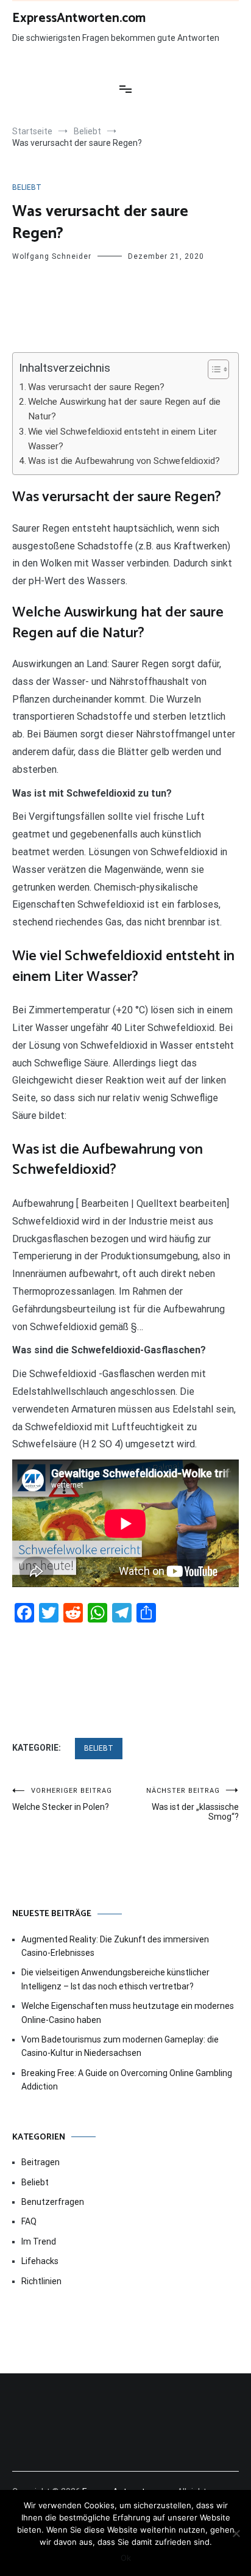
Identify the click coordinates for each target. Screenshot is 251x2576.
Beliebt (27, 187)
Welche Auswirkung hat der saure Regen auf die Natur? (124, 409)
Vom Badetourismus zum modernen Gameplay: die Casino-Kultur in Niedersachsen (120, 2046)
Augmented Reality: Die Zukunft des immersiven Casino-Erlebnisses (115, 1946)
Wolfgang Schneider (52, 256)
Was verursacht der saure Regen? (96, 387)
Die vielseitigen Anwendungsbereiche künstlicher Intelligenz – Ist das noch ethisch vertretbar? (115, 1979)
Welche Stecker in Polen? (62, 1799)
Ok (126, 2558)
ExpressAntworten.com (79, 18)
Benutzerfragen (53, 2202)
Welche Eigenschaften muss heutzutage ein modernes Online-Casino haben (128, 2013)
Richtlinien (41, 2281)
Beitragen (41, 2162)
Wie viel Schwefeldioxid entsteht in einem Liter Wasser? (122, 439)
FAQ (29, 2221)
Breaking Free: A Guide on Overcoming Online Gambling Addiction (127, 2080)
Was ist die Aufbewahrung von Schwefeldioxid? (124, 461)
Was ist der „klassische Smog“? (193, 1804)
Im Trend (39, 2241)
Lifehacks (40, 2261)
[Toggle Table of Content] (212, 369)
